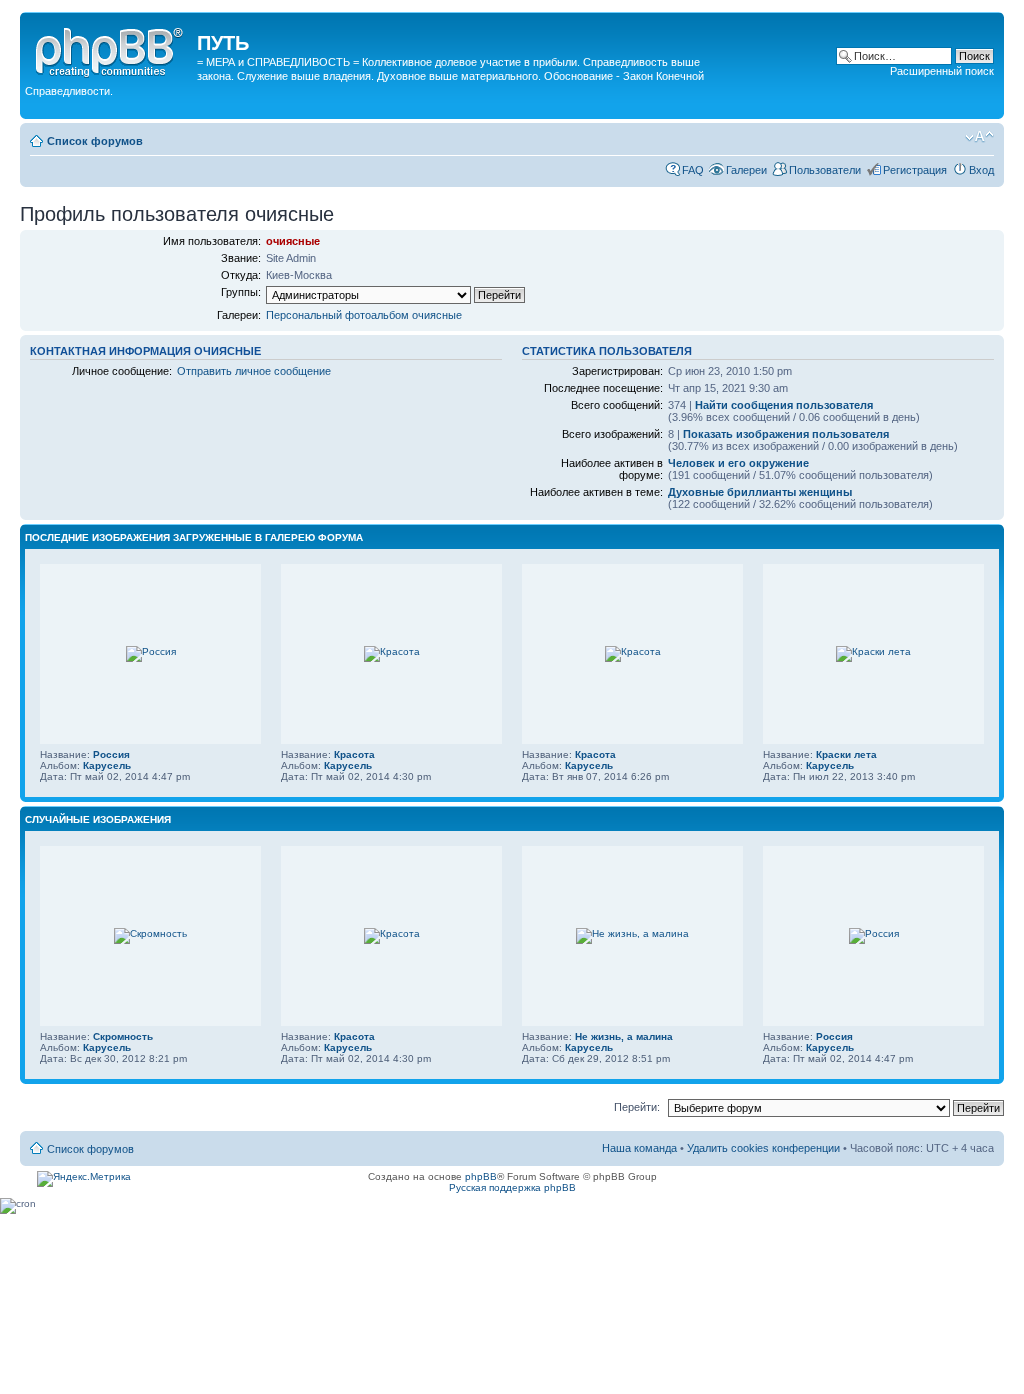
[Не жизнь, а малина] (632, 933)
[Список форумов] (111, 49)
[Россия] (151, 651)
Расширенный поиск (942, 71)
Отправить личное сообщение (254, 371)
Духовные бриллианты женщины (760, 492)
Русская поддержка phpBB (512, 1187)
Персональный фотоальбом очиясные (364, 315)
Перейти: (637, 1107)
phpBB (481, 1176)
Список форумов (95, 141)
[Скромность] (150, 933)
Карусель (107, 765)
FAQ (693, 170)
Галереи (746, 170)
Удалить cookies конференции (765, 1148)
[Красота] (392, 651)
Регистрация (915, 170)
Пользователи (825, 170)
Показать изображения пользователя (786, 434)
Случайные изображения (98, 819)
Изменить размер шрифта (979, 137)
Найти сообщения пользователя (784, 405)
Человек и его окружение (738, 463)
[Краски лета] (873, 651)
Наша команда (639, 1148)
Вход (981, 170)
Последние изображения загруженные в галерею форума (194, 537)
